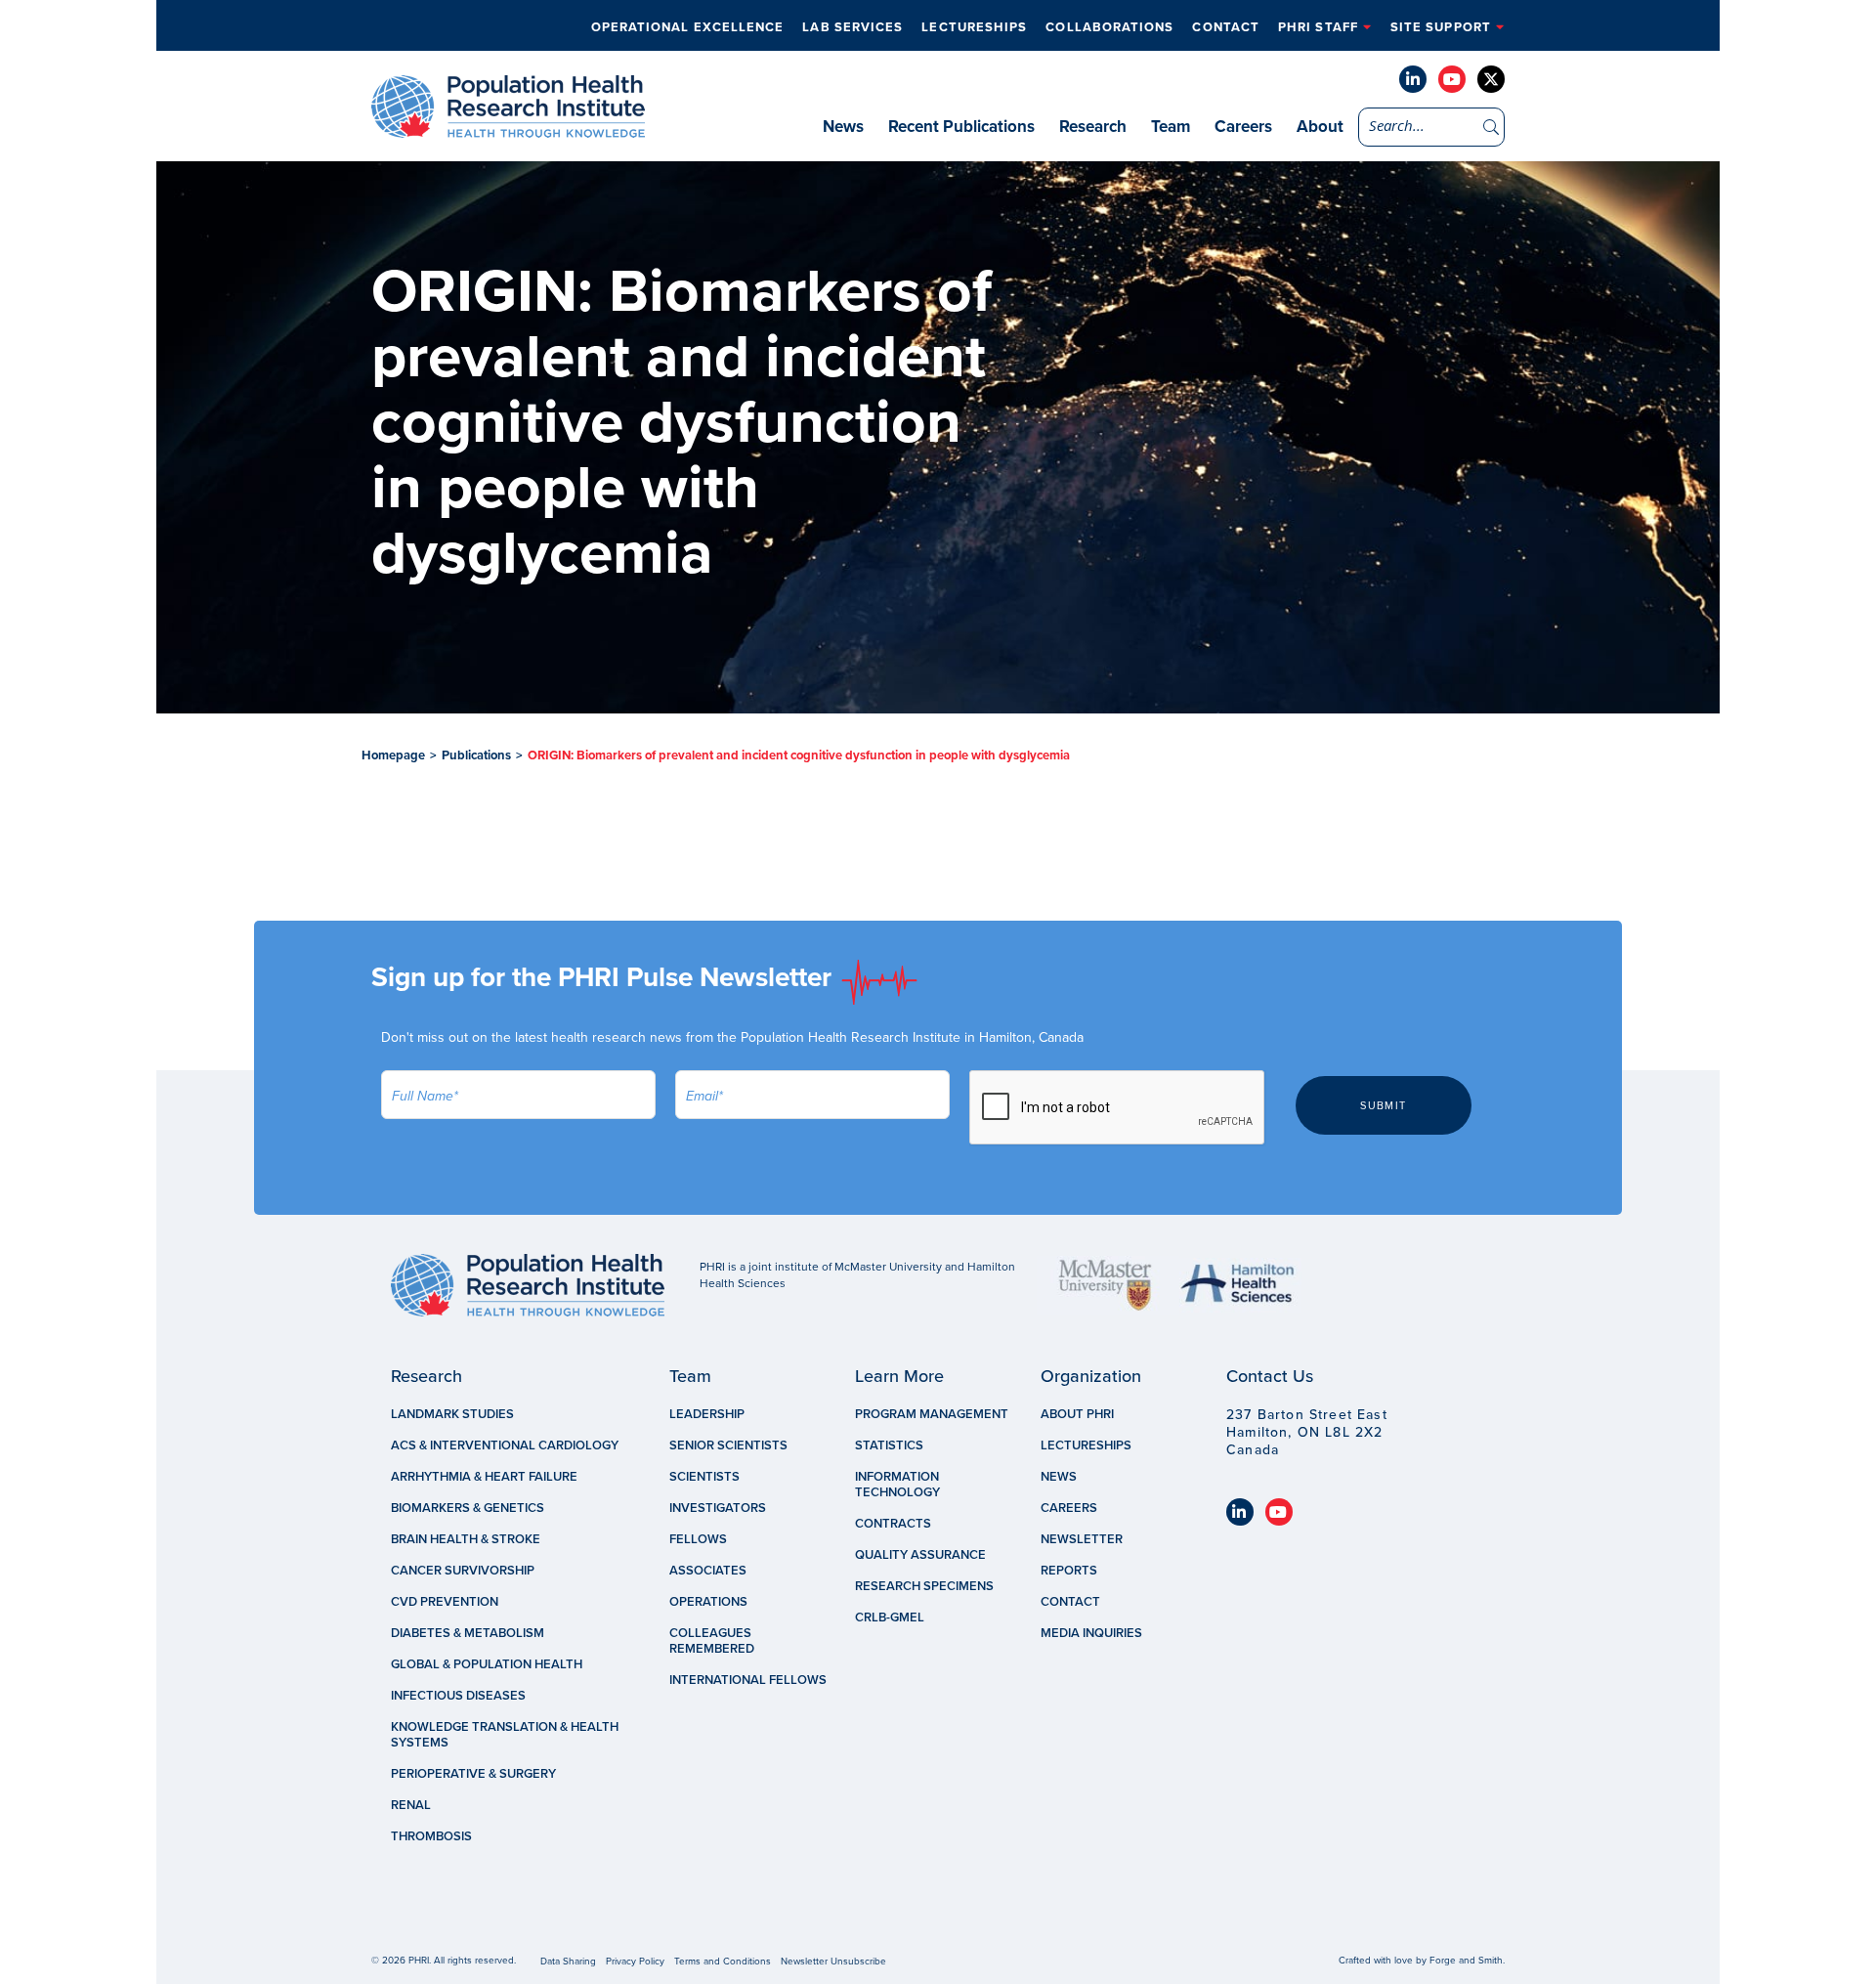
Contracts (893, 1524)
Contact (1226, 27)
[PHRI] (508, 128)
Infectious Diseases (458, 1696)
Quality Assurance (920, 1555)
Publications (476, 755)
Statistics (889, 1445)
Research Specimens (924, 1586)
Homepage (393, 755)
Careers (1243, 127)
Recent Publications (961, 127)
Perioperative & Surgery (473, 1774)
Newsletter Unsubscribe (833, 1962)
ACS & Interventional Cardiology (505, 1445)
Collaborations (1109, 27)
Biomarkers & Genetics (468, 1508)
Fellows (698, 1539)
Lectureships (974, 27)
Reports (1069, 1571)
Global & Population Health (487, 1664)
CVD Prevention (445, 1602)
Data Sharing (568, 1962)
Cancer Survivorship (463, 1571)
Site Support (1441, 27)
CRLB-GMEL (890, 1617)
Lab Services (853, 27)
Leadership (707, 1414)
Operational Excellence (688, 27)
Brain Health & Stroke (466, 1539)
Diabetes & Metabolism (468, 1633)
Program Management (932, 1414)
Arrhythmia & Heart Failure (484, 1477)
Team (1171, 127)
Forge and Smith (1466, 1961)
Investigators (718, 1508)
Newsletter (1082, 1539)
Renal (411, 1805)
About (1320, 127)
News (843, 127)
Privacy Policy (635, 1962)
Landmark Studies (452, 1414)
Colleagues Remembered (712, 1641)
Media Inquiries (1091, 1633)
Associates (708, 1571)
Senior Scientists (728, 1445)
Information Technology (897, 1485)
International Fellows (748, 1680)
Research (1093, 127)
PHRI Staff (1318, 27)
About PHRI (1077, 1414)
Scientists (704, 1477)
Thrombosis (431, 1836)
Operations (708, 1602)
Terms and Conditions (723, 1962)
